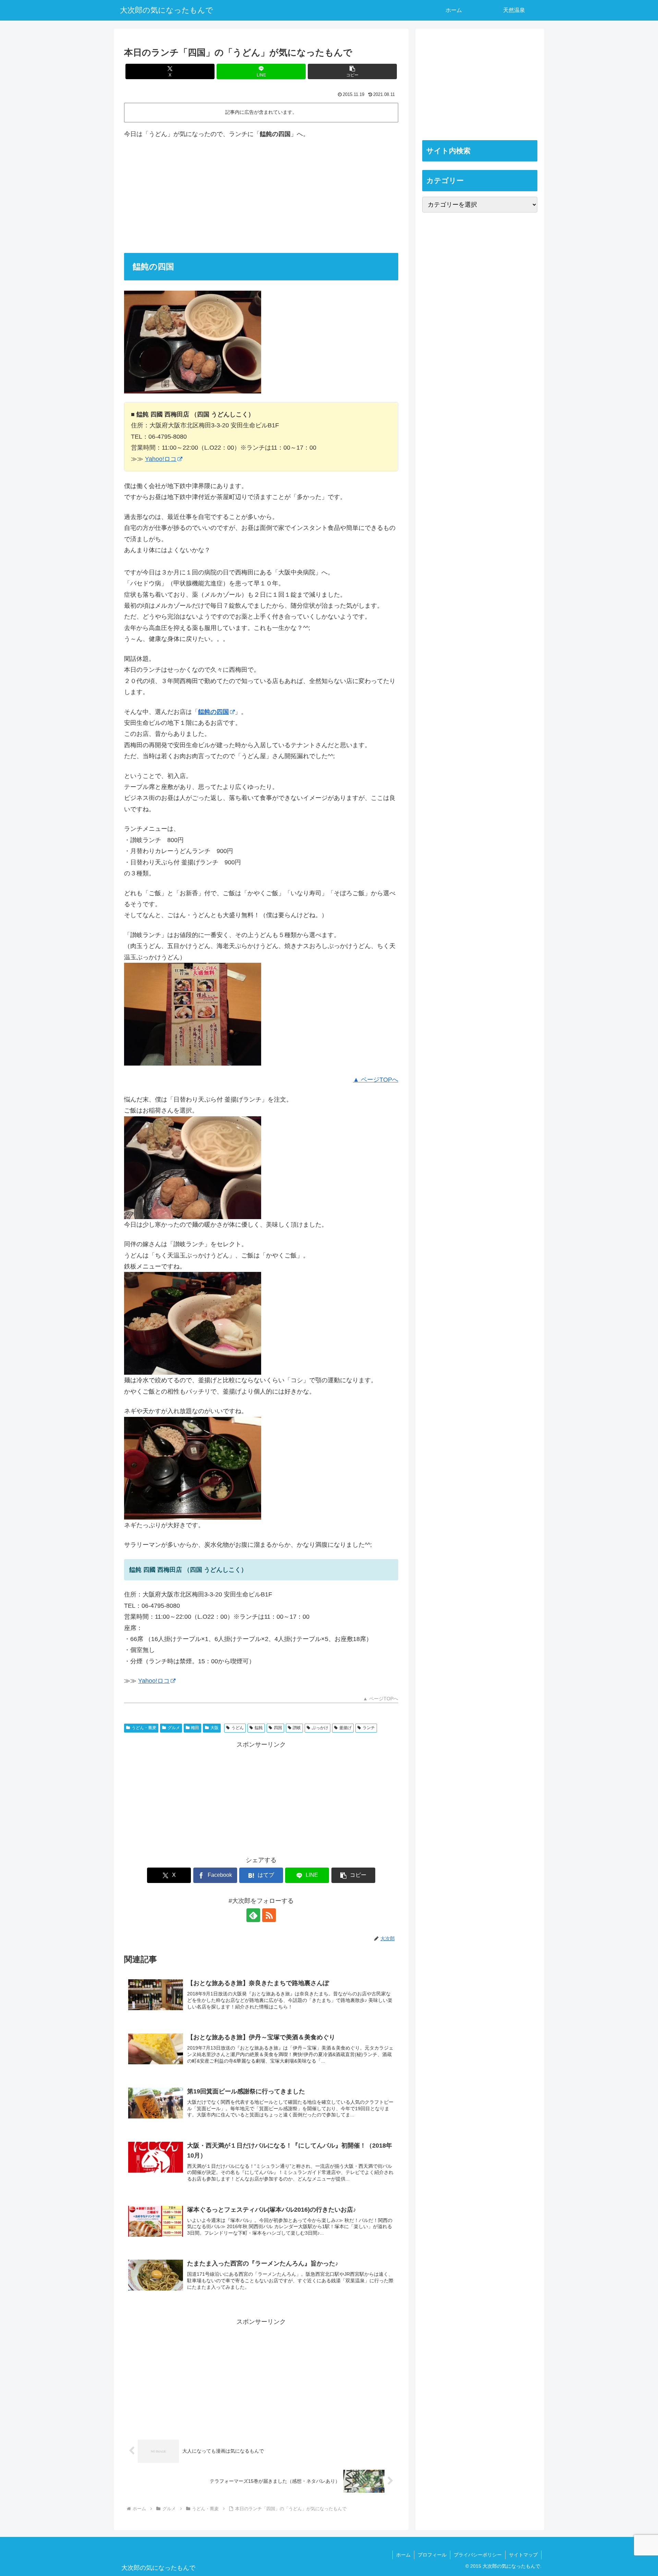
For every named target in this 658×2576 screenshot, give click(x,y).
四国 (278, 1728)
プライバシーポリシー (478, 2555)
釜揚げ (345, 1728)
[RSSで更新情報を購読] (269, 1915)
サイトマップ (523, 2555)
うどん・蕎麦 (144, 1728)
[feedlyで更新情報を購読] (253, 1915)
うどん (237, 1728)
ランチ (369, 1728)
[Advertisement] (261, 196)
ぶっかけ (320, 1728)
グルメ (174, 1728)
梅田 (195, 1728)
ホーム (403, 2555)
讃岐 (297, 1728)
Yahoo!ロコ (161, 459)
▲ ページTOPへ (376, 1080)
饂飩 (259, 1728)
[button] (352, 71)
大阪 (215, 1728)
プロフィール (432, 2555)
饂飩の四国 (214, 712)
